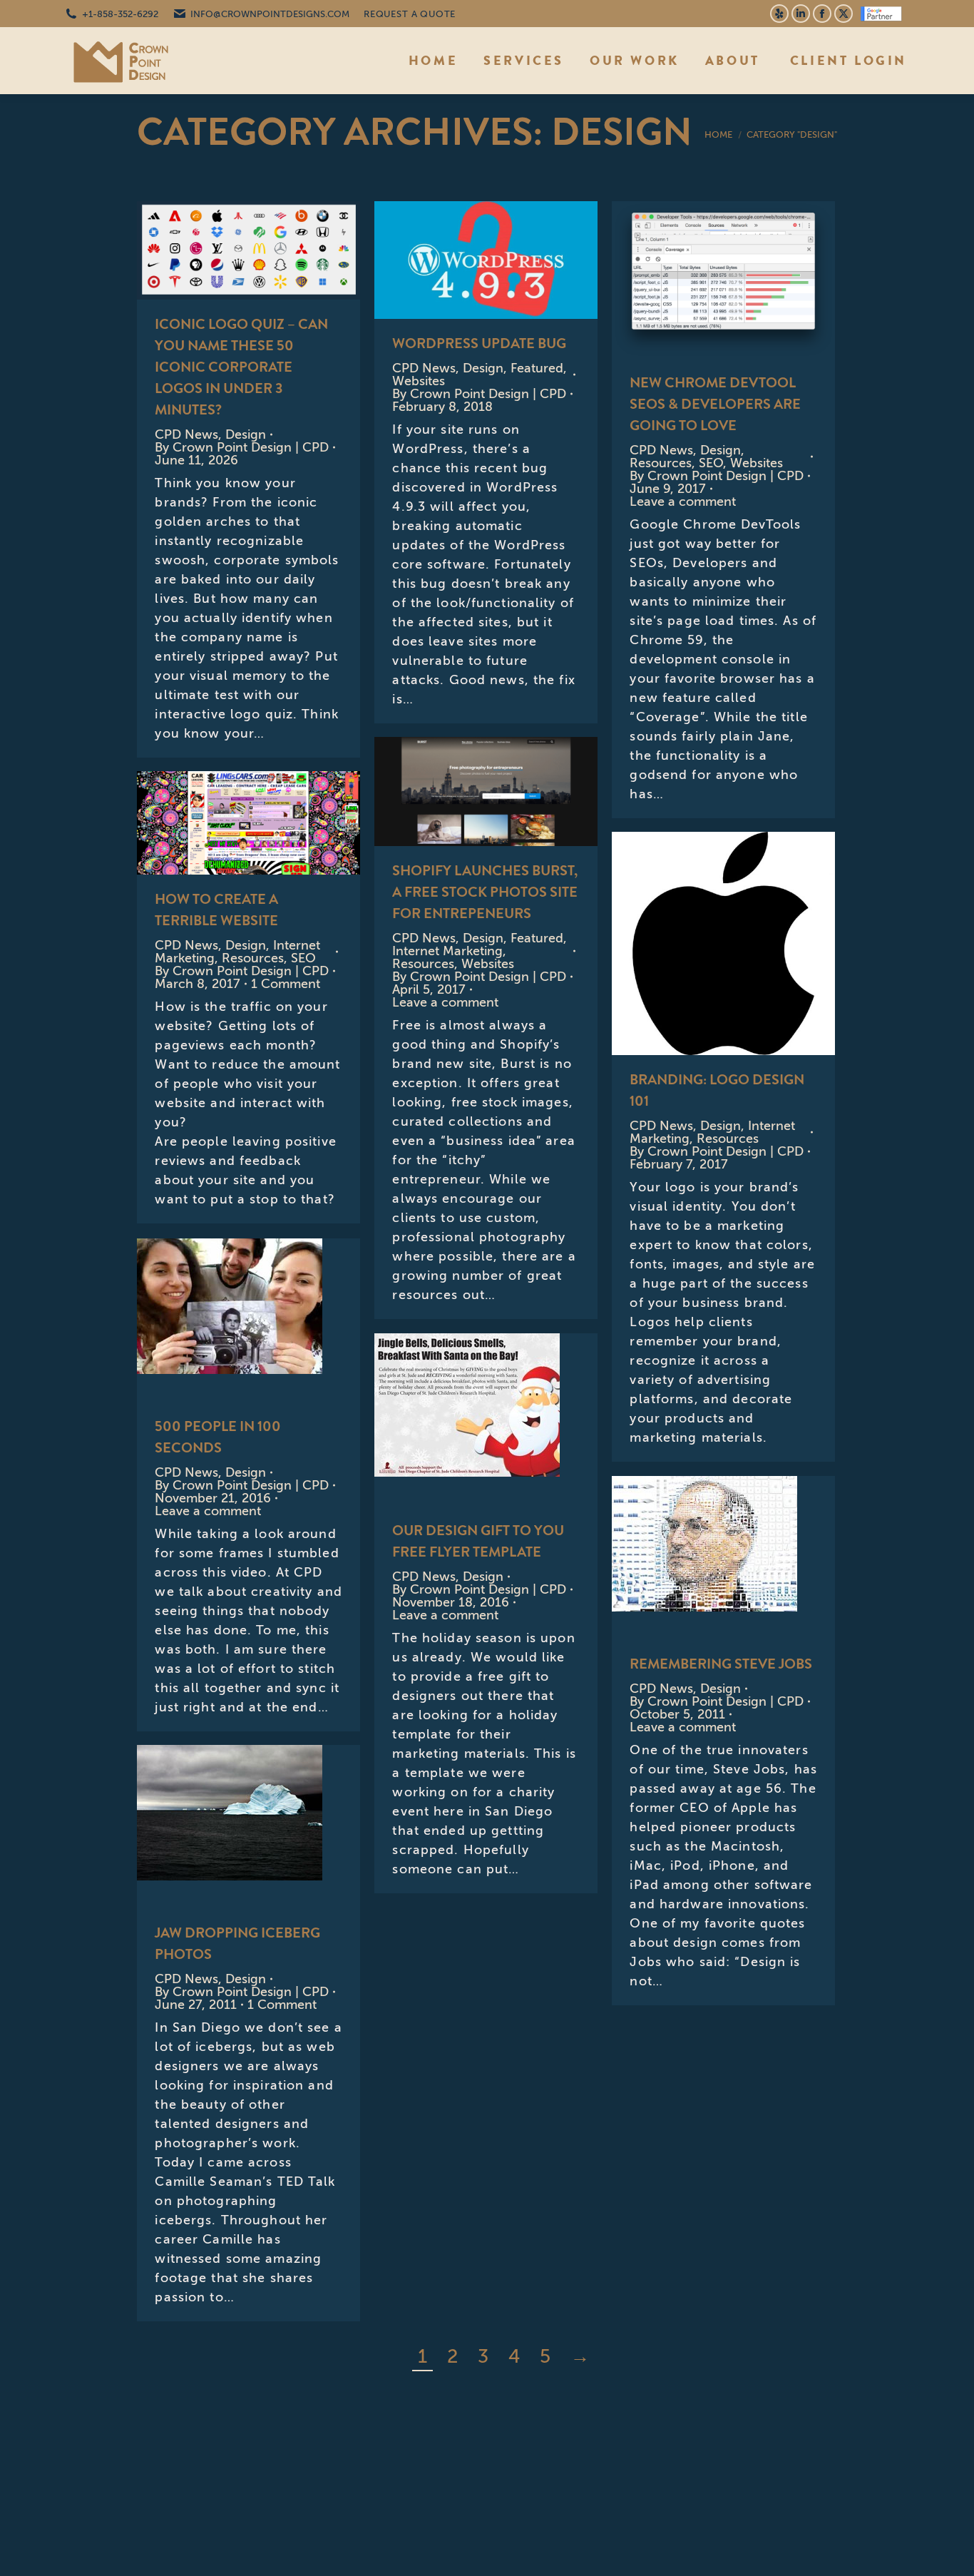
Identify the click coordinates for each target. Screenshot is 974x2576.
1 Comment (286, 984)
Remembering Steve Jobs (721, 1664)
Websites (419, 381)
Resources (661, 463)
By (242, 447)
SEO (711, 463)
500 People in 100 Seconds (218, 1437)
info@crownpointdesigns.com (270, 14)
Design (246, 434)
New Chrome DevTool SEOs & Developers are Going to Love (715, 404)
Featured (537, 368)
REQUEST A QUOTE (410, 14)
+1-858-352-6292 (120, 14)
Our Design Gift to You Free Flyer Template (478, 1541)
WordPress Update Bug (479, 343)
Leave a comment (683, 502)
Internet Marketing (447, 951)
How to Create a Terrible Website (216, 910)
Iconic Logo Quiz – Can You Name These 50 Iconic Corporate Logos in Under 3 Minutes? (241, 367)
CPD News (186, 434)
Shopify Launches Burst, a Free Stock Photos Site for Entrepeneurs (485, 892)
